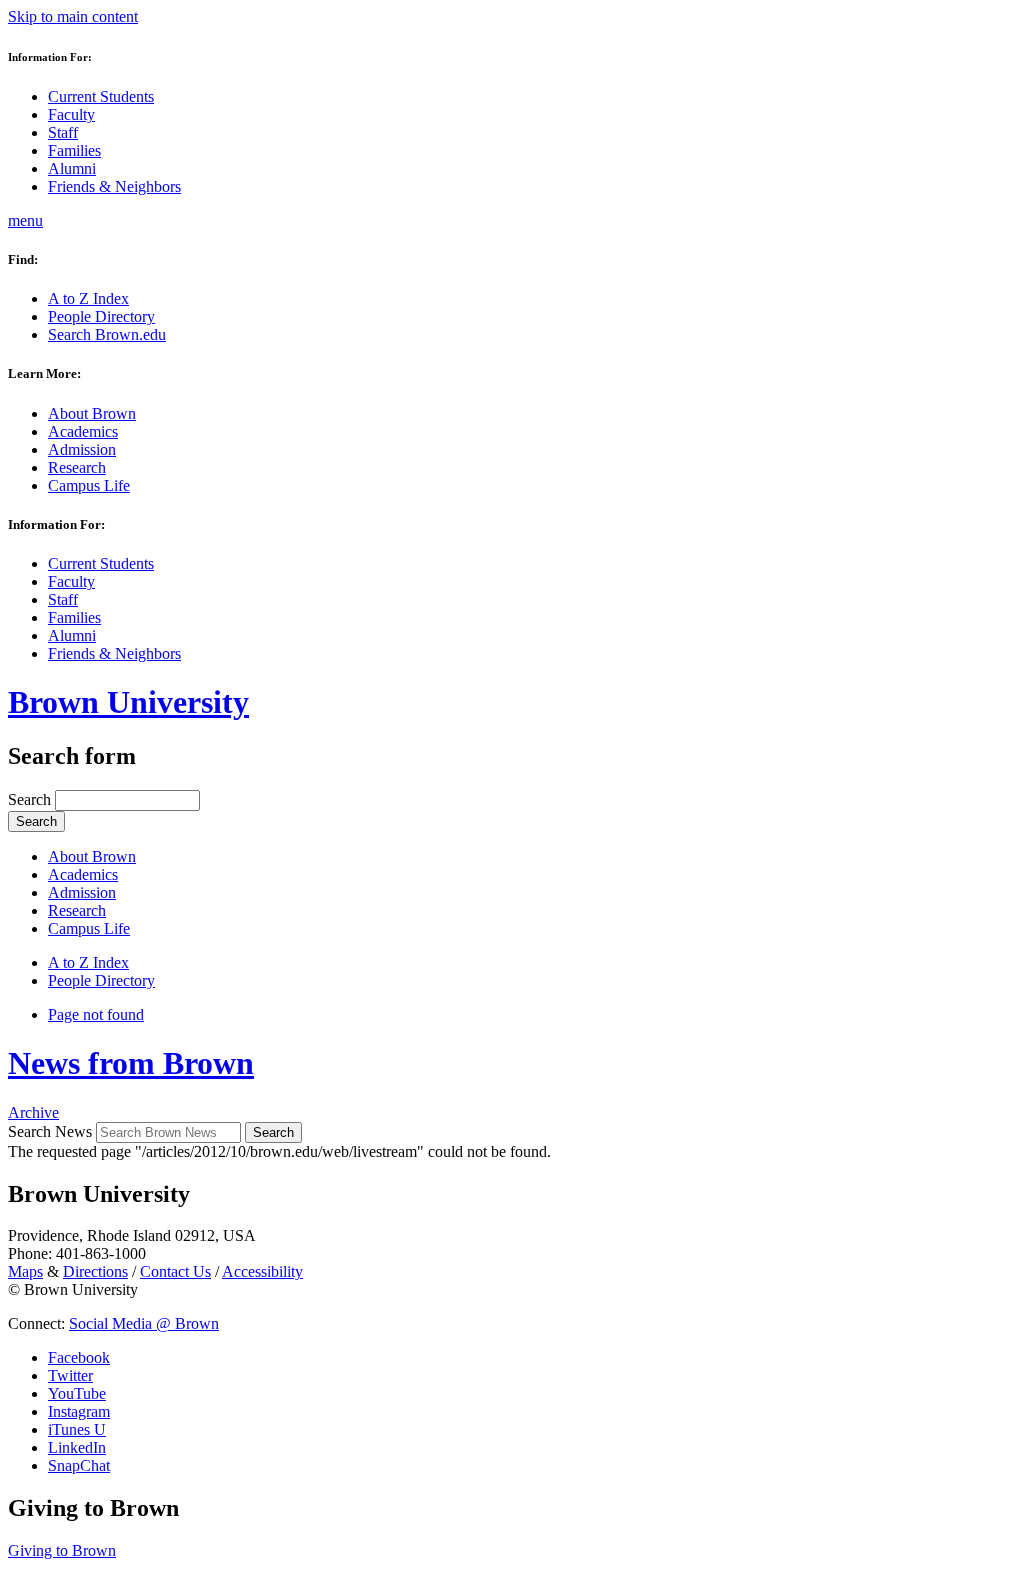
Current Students (101, 96)
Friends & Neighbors (114, 186)
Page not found (96, 1014)
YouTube (77, 1393)
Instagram (79, 1411)
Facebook (79, 1357)
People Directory (101, 316)
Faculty (71, 114)
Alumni (72, 168)
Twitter (70, 1375)
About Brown (92, 413)
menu (25, 220)
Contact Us (175, 1271)
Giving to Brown (62, 1550)
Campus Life (89, 485)
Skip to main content (73, 16)
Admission (82, 449)
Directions (95, 1271)
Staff (63, 132)
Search (31, 799)
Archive (33, 1112)
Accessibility (262, 1271)
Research (77, 467)
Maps (25, 1271)
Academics (83, 431)
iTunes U (77, 1429)
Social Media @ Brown (144, 1323)
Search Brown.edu (107, 334)
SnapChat (79, 1465)
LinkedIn (77, 1447)
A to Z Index (88, 298)
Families (74, 150)
